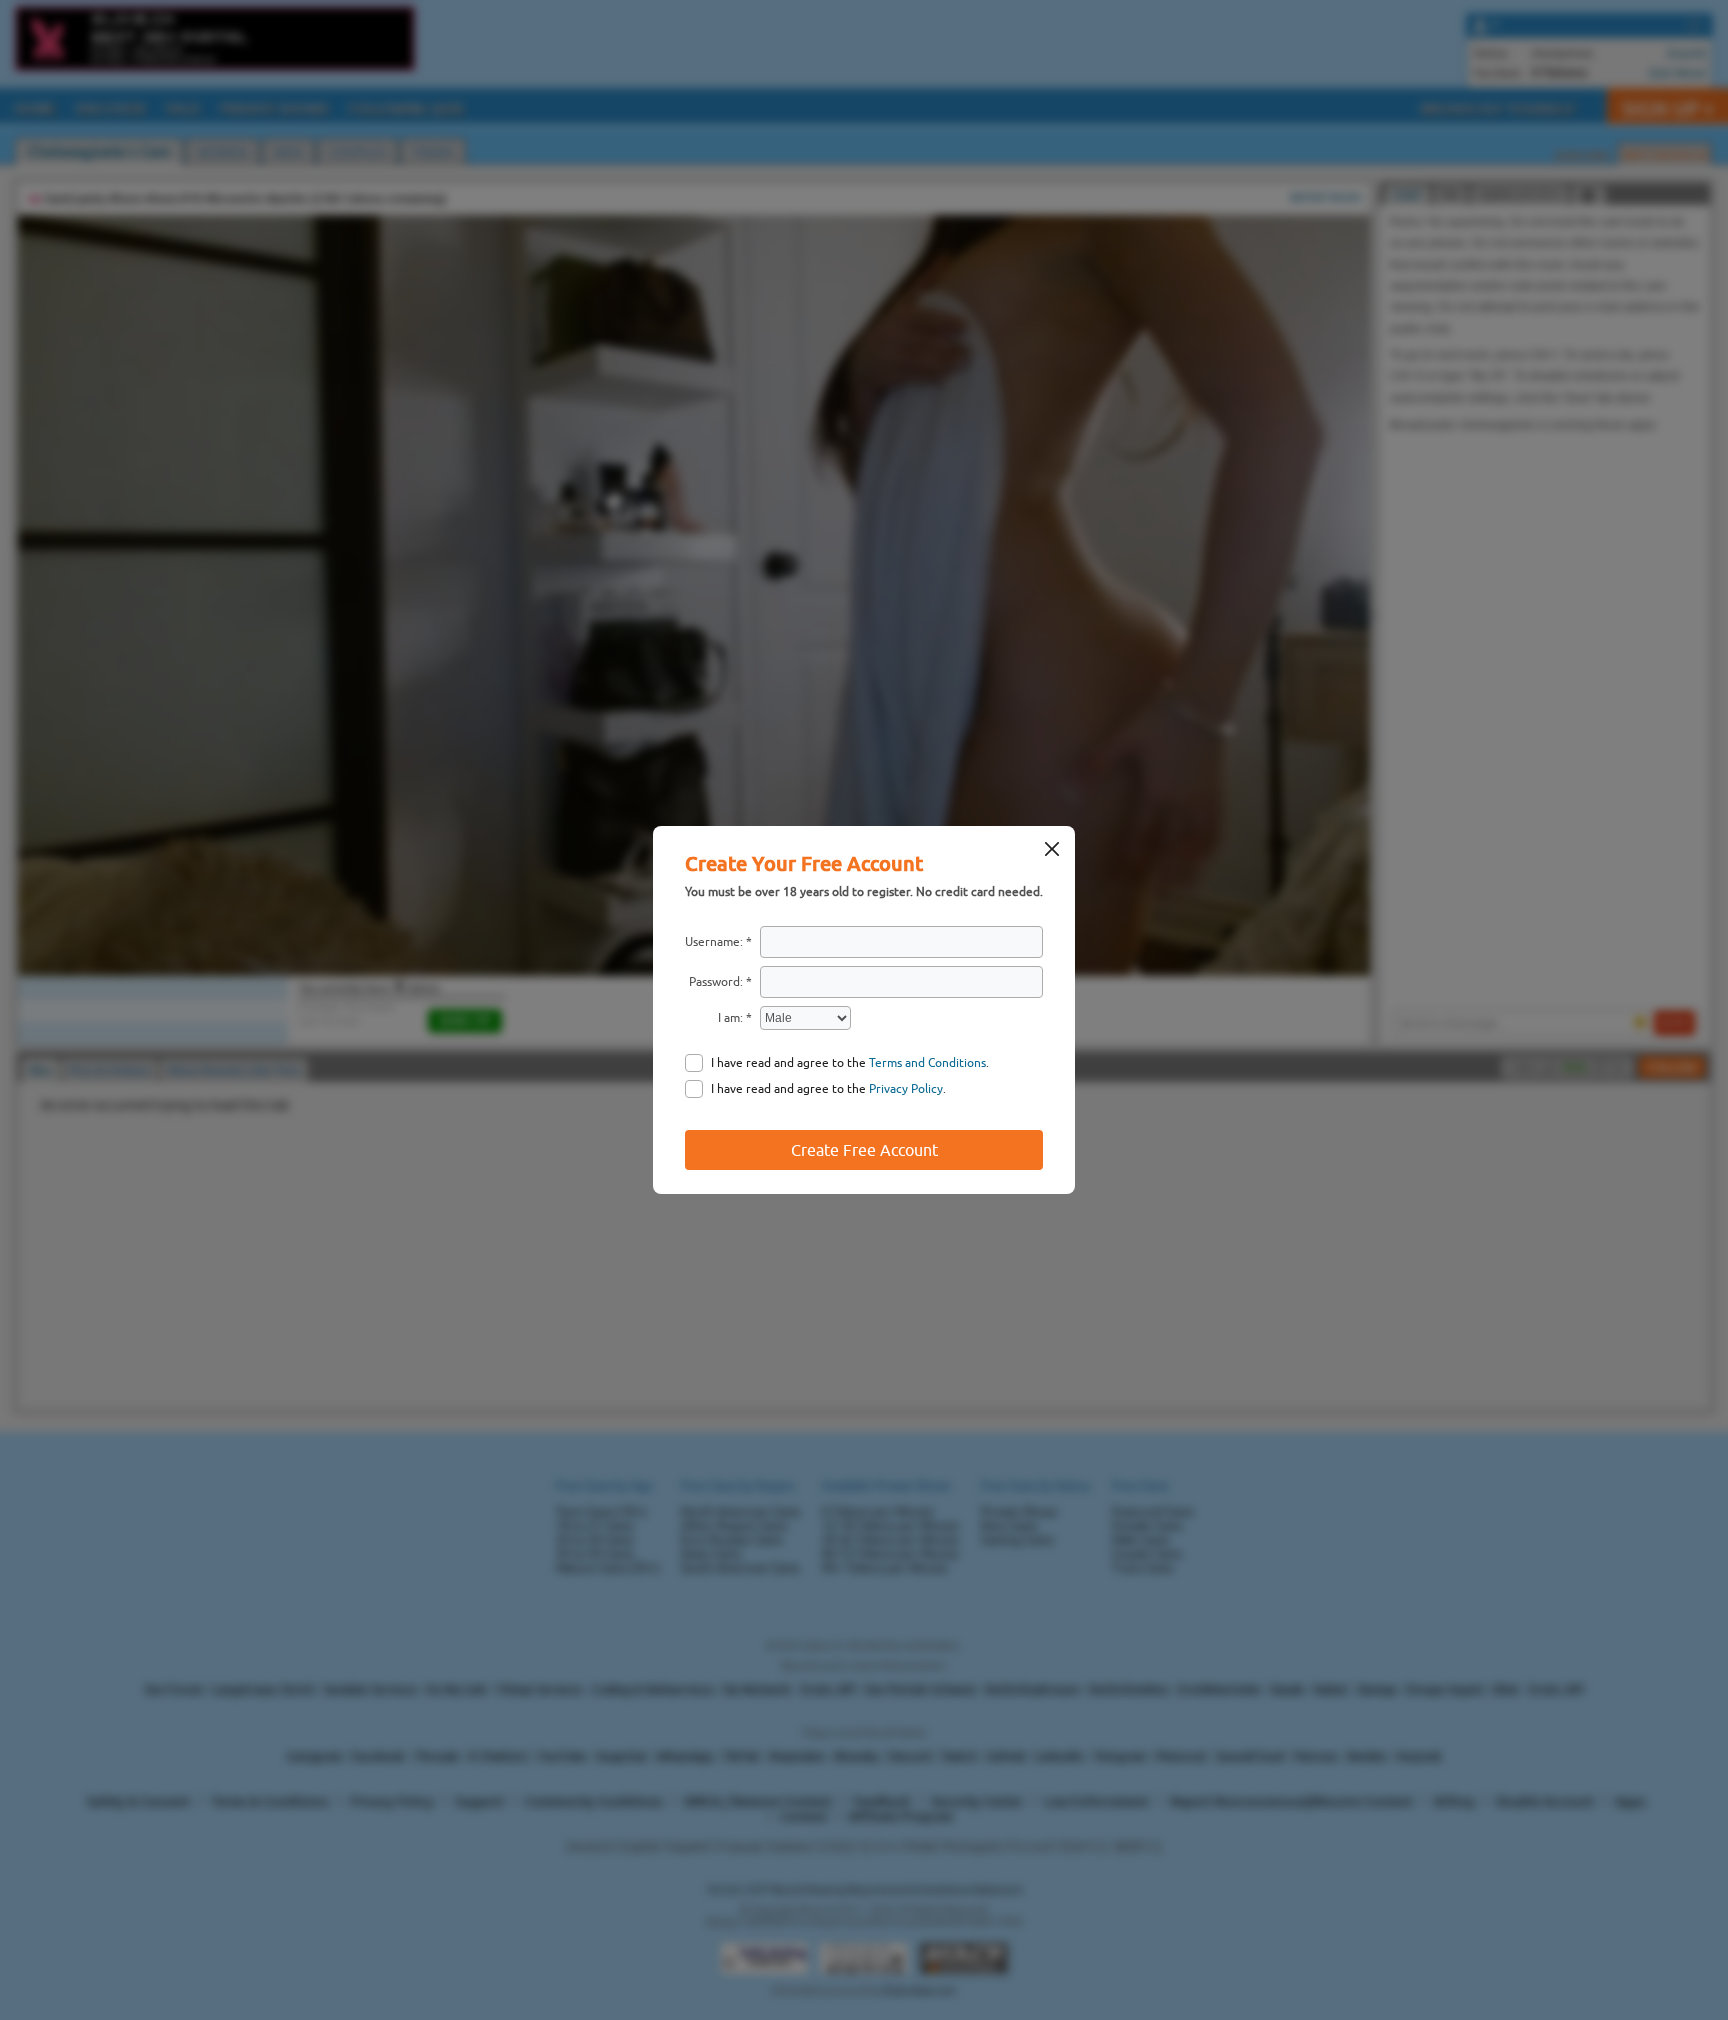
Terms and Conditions (927, 1063)
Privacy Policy (906, 1089)
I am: (730, 1018)
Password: (716, 982)
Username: (714, 942)
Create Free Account (864, 1150)
